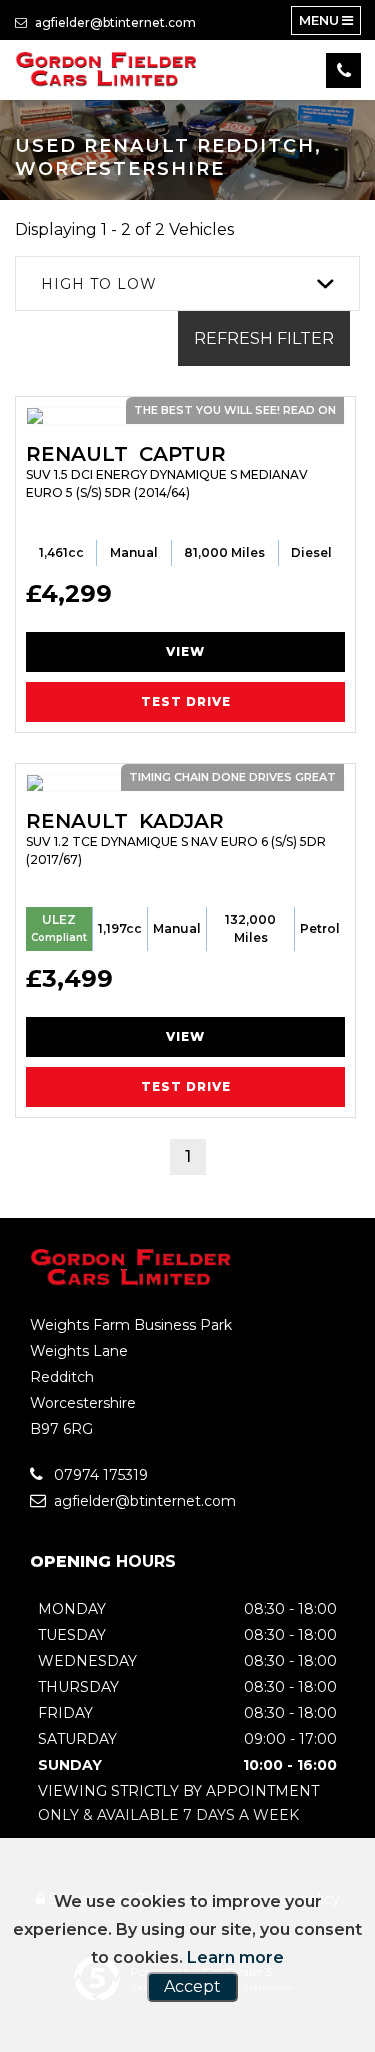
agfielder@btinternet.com (114, 22)
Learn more (235, 1957)
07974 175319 (99, 1475)
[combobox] (187, 283)
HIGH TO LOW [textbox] (99, 284)
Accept (192, 1986)
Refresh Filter (264, 338)
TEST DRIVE (186, 701)
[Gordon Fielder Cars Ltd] (107, 70)
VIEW (185, 651)
